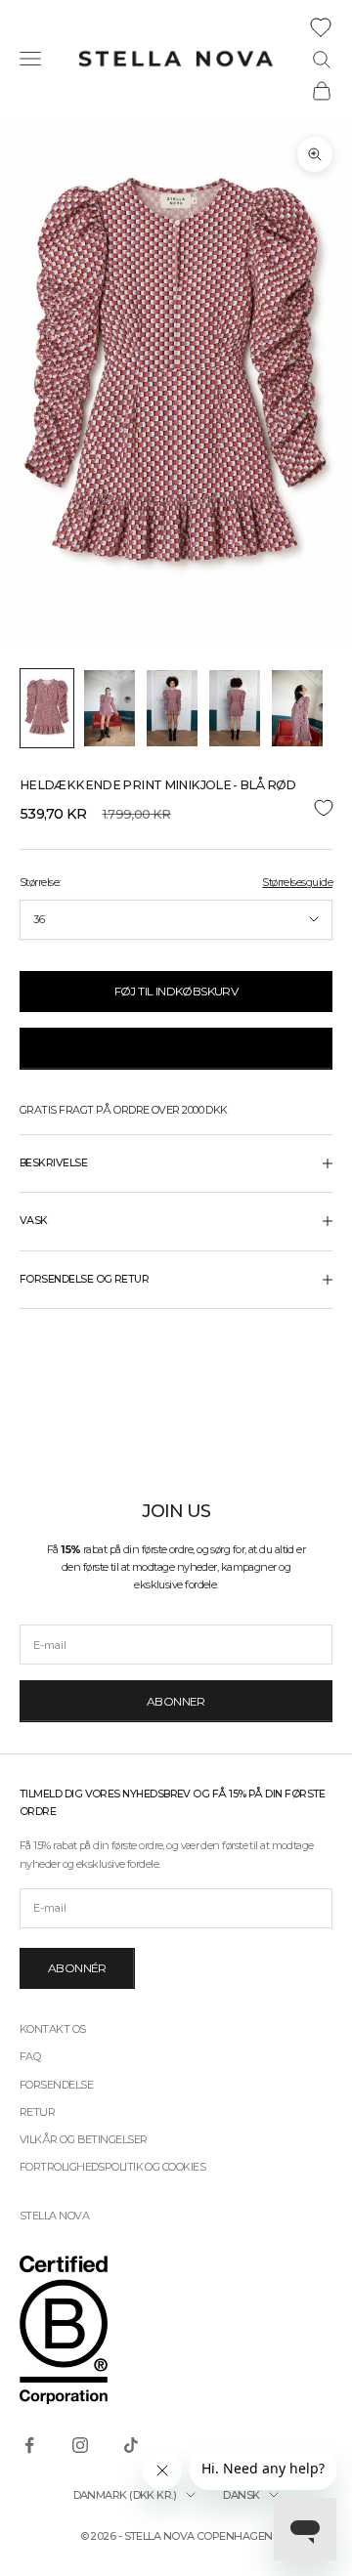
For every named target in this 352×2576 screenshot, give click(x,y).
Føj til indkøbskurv (176, 991)
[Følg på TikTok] (131, 2445)
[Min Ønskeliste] (321, 27)
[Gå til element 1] (47, 708)
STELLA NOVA (54, 2216)
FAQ (30, 2056)
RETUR (37, 2112)
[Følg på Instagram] (80, 2445)
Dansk (241, 2495)
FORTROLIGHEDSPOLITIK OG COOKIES (112, 2167)
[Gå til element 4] (235, 708)
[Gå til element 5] (297, 708)
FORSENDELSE (56, 2085)
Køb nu (176, 1048)
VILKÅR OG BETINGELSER (83, 2139)
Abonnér (77, 1968)
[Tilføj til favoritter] (176, 807)
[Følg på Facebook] (29, 2445)
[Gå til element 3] (172, 708)
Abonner (176, 1701)
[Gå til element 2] (110, 708)
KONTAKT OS (53, 2029)
